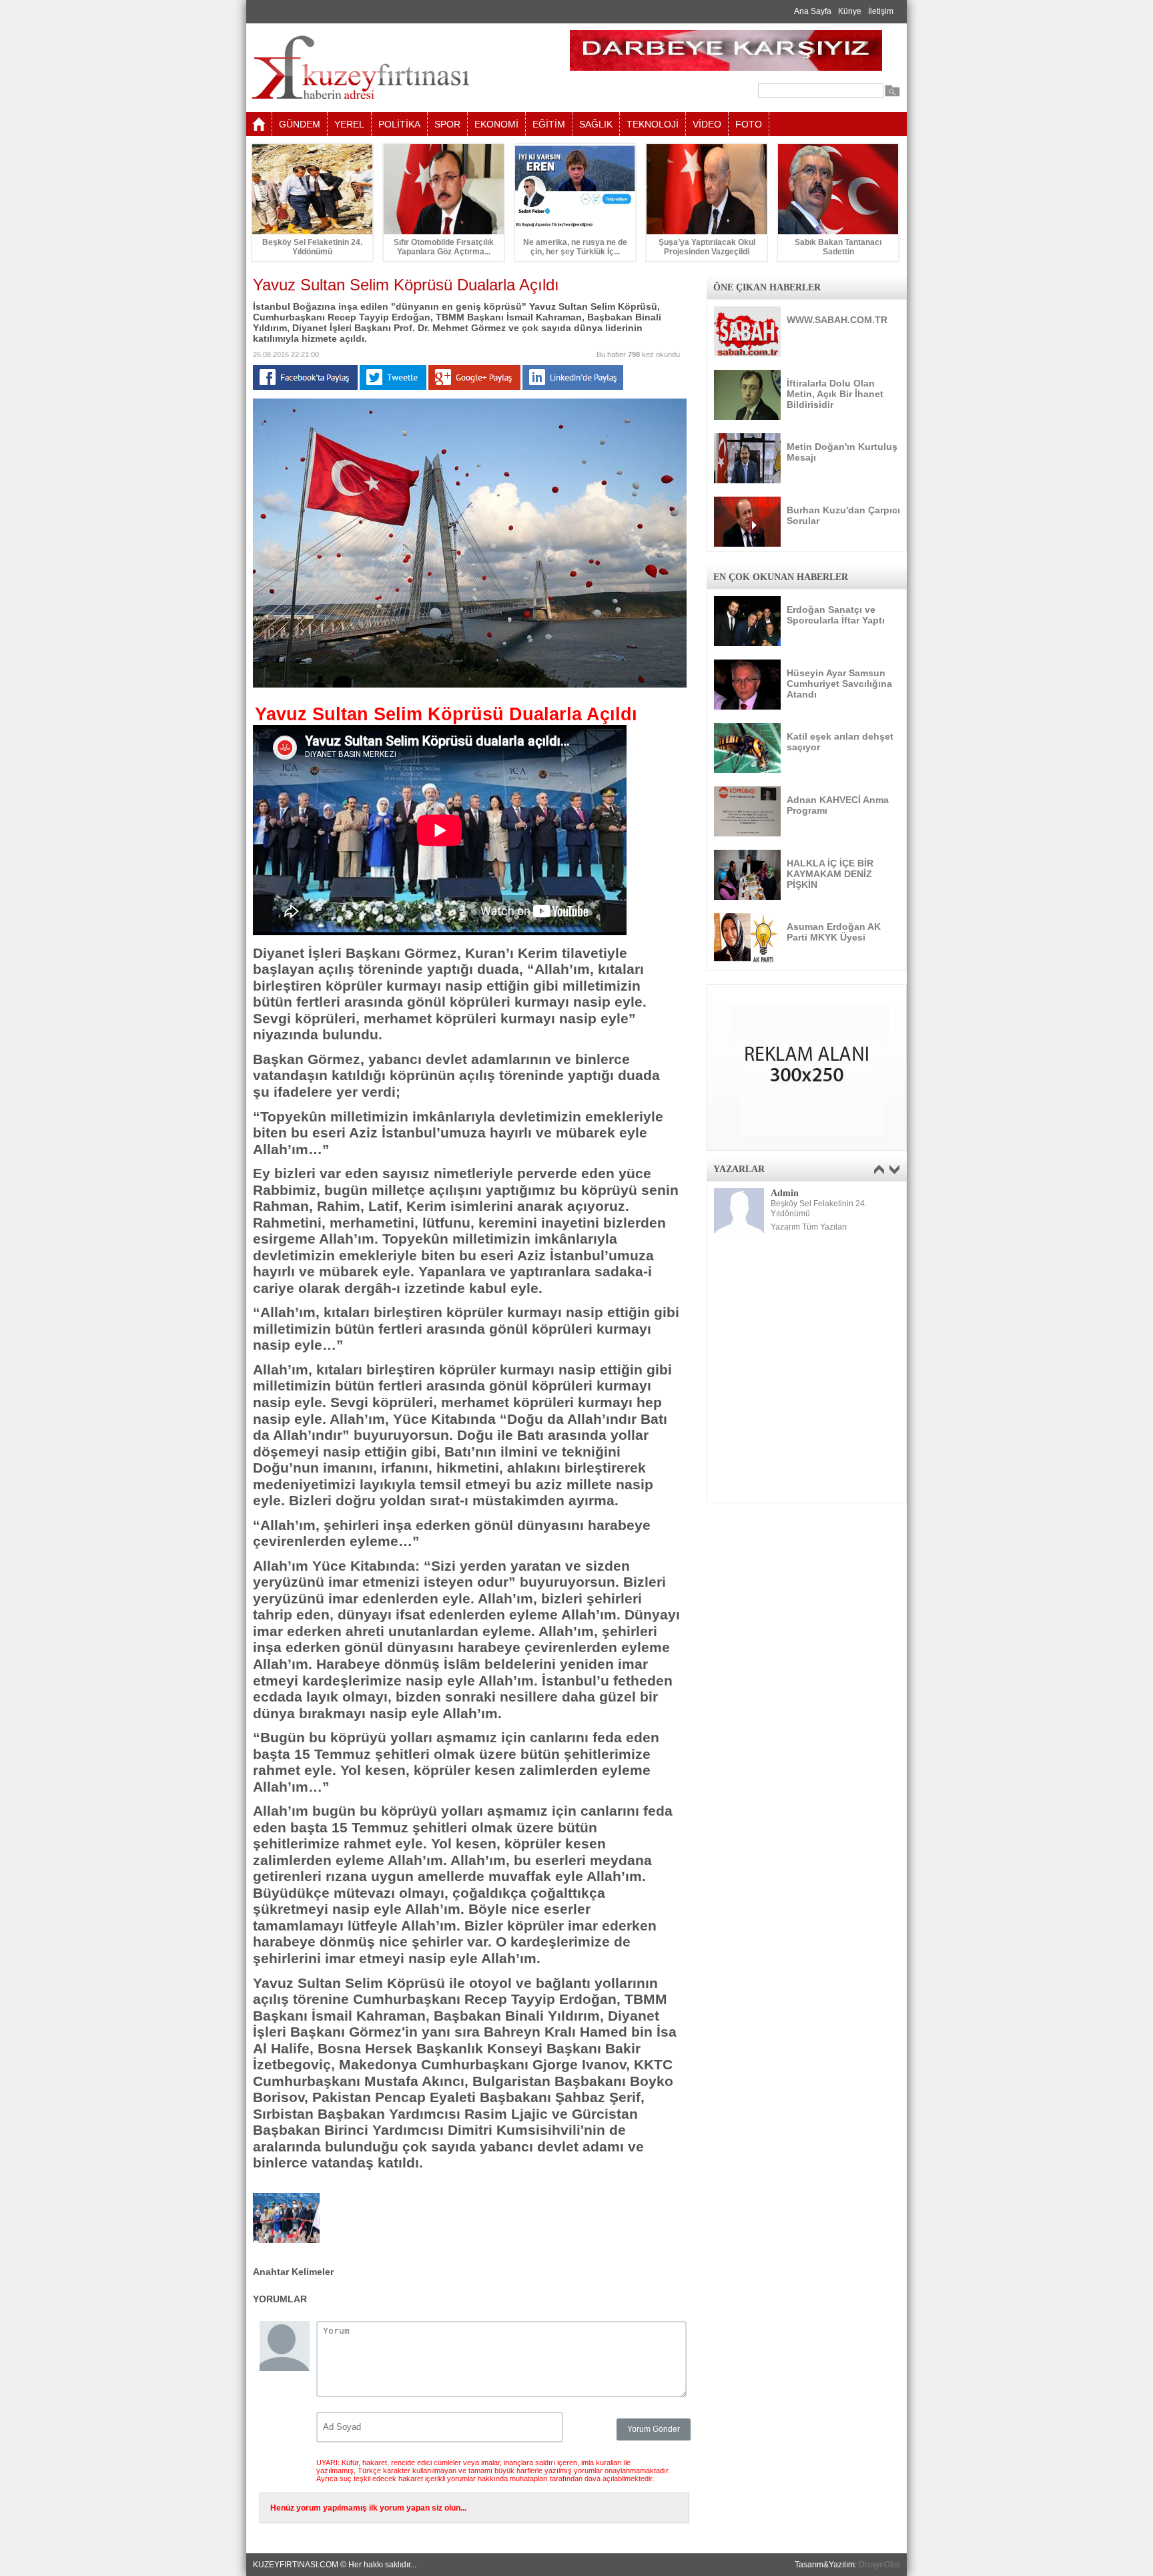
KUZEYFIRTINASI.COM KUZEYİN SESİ (394, 68)
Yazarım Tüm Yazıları (809, 1227)
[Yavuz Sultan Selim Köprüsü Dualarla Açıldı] (470, 685)
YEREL (349, 124)
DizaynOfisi (879, 2565)
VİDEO (707, 124)
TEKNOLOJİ (653, 124)
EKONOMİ (496, 124)
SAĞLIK (596, 124)
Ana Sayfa (813, 11)
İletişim (881, 11)
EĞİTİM (549, 124)
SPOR (447, 124)
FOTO (749, 124)
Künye (850, 11)
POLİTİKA (399, 124)
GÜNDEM (300, 124)
